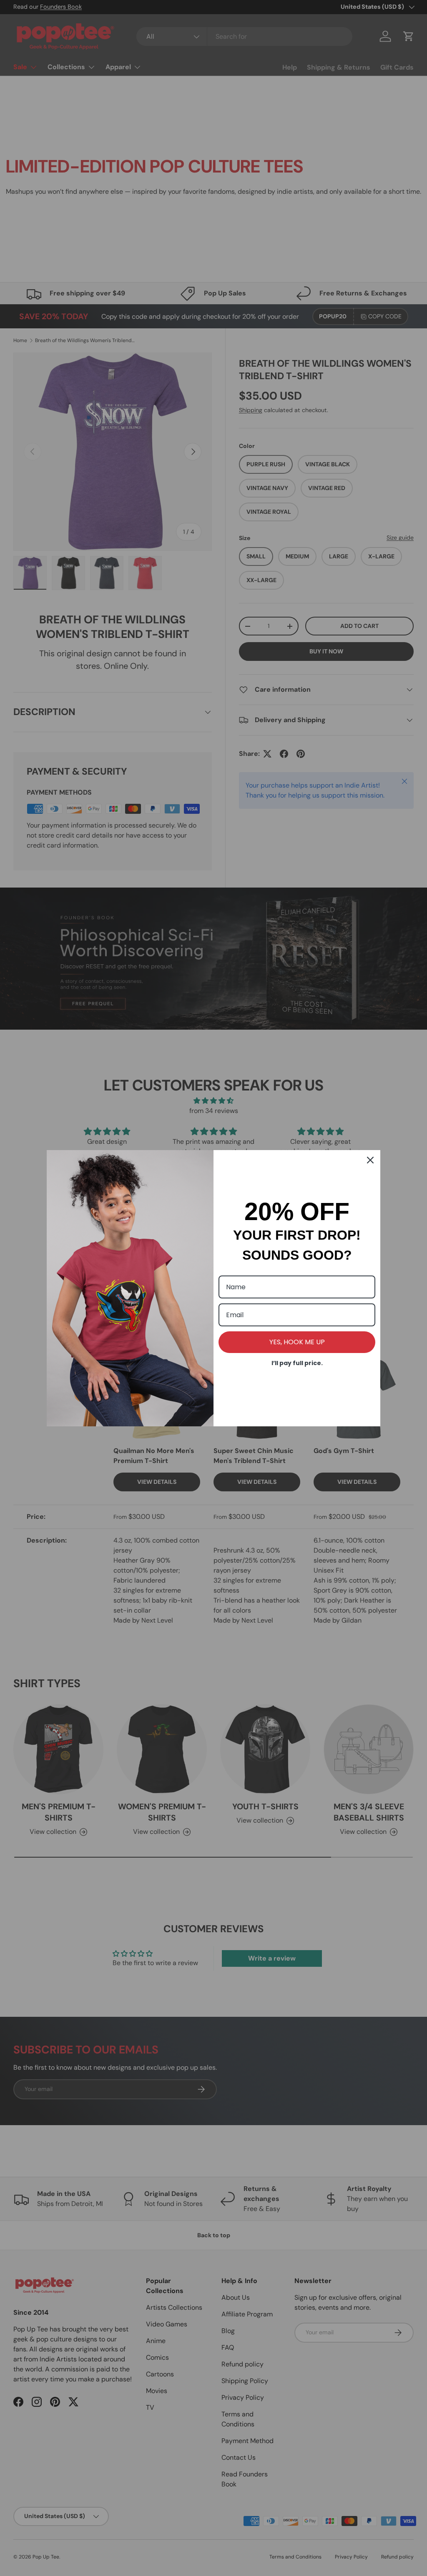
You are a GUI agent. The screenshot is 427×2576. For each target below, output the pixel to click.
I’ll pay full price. (297, 1363)
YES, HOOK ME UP (297, 1342)
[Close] (370, 1160)
